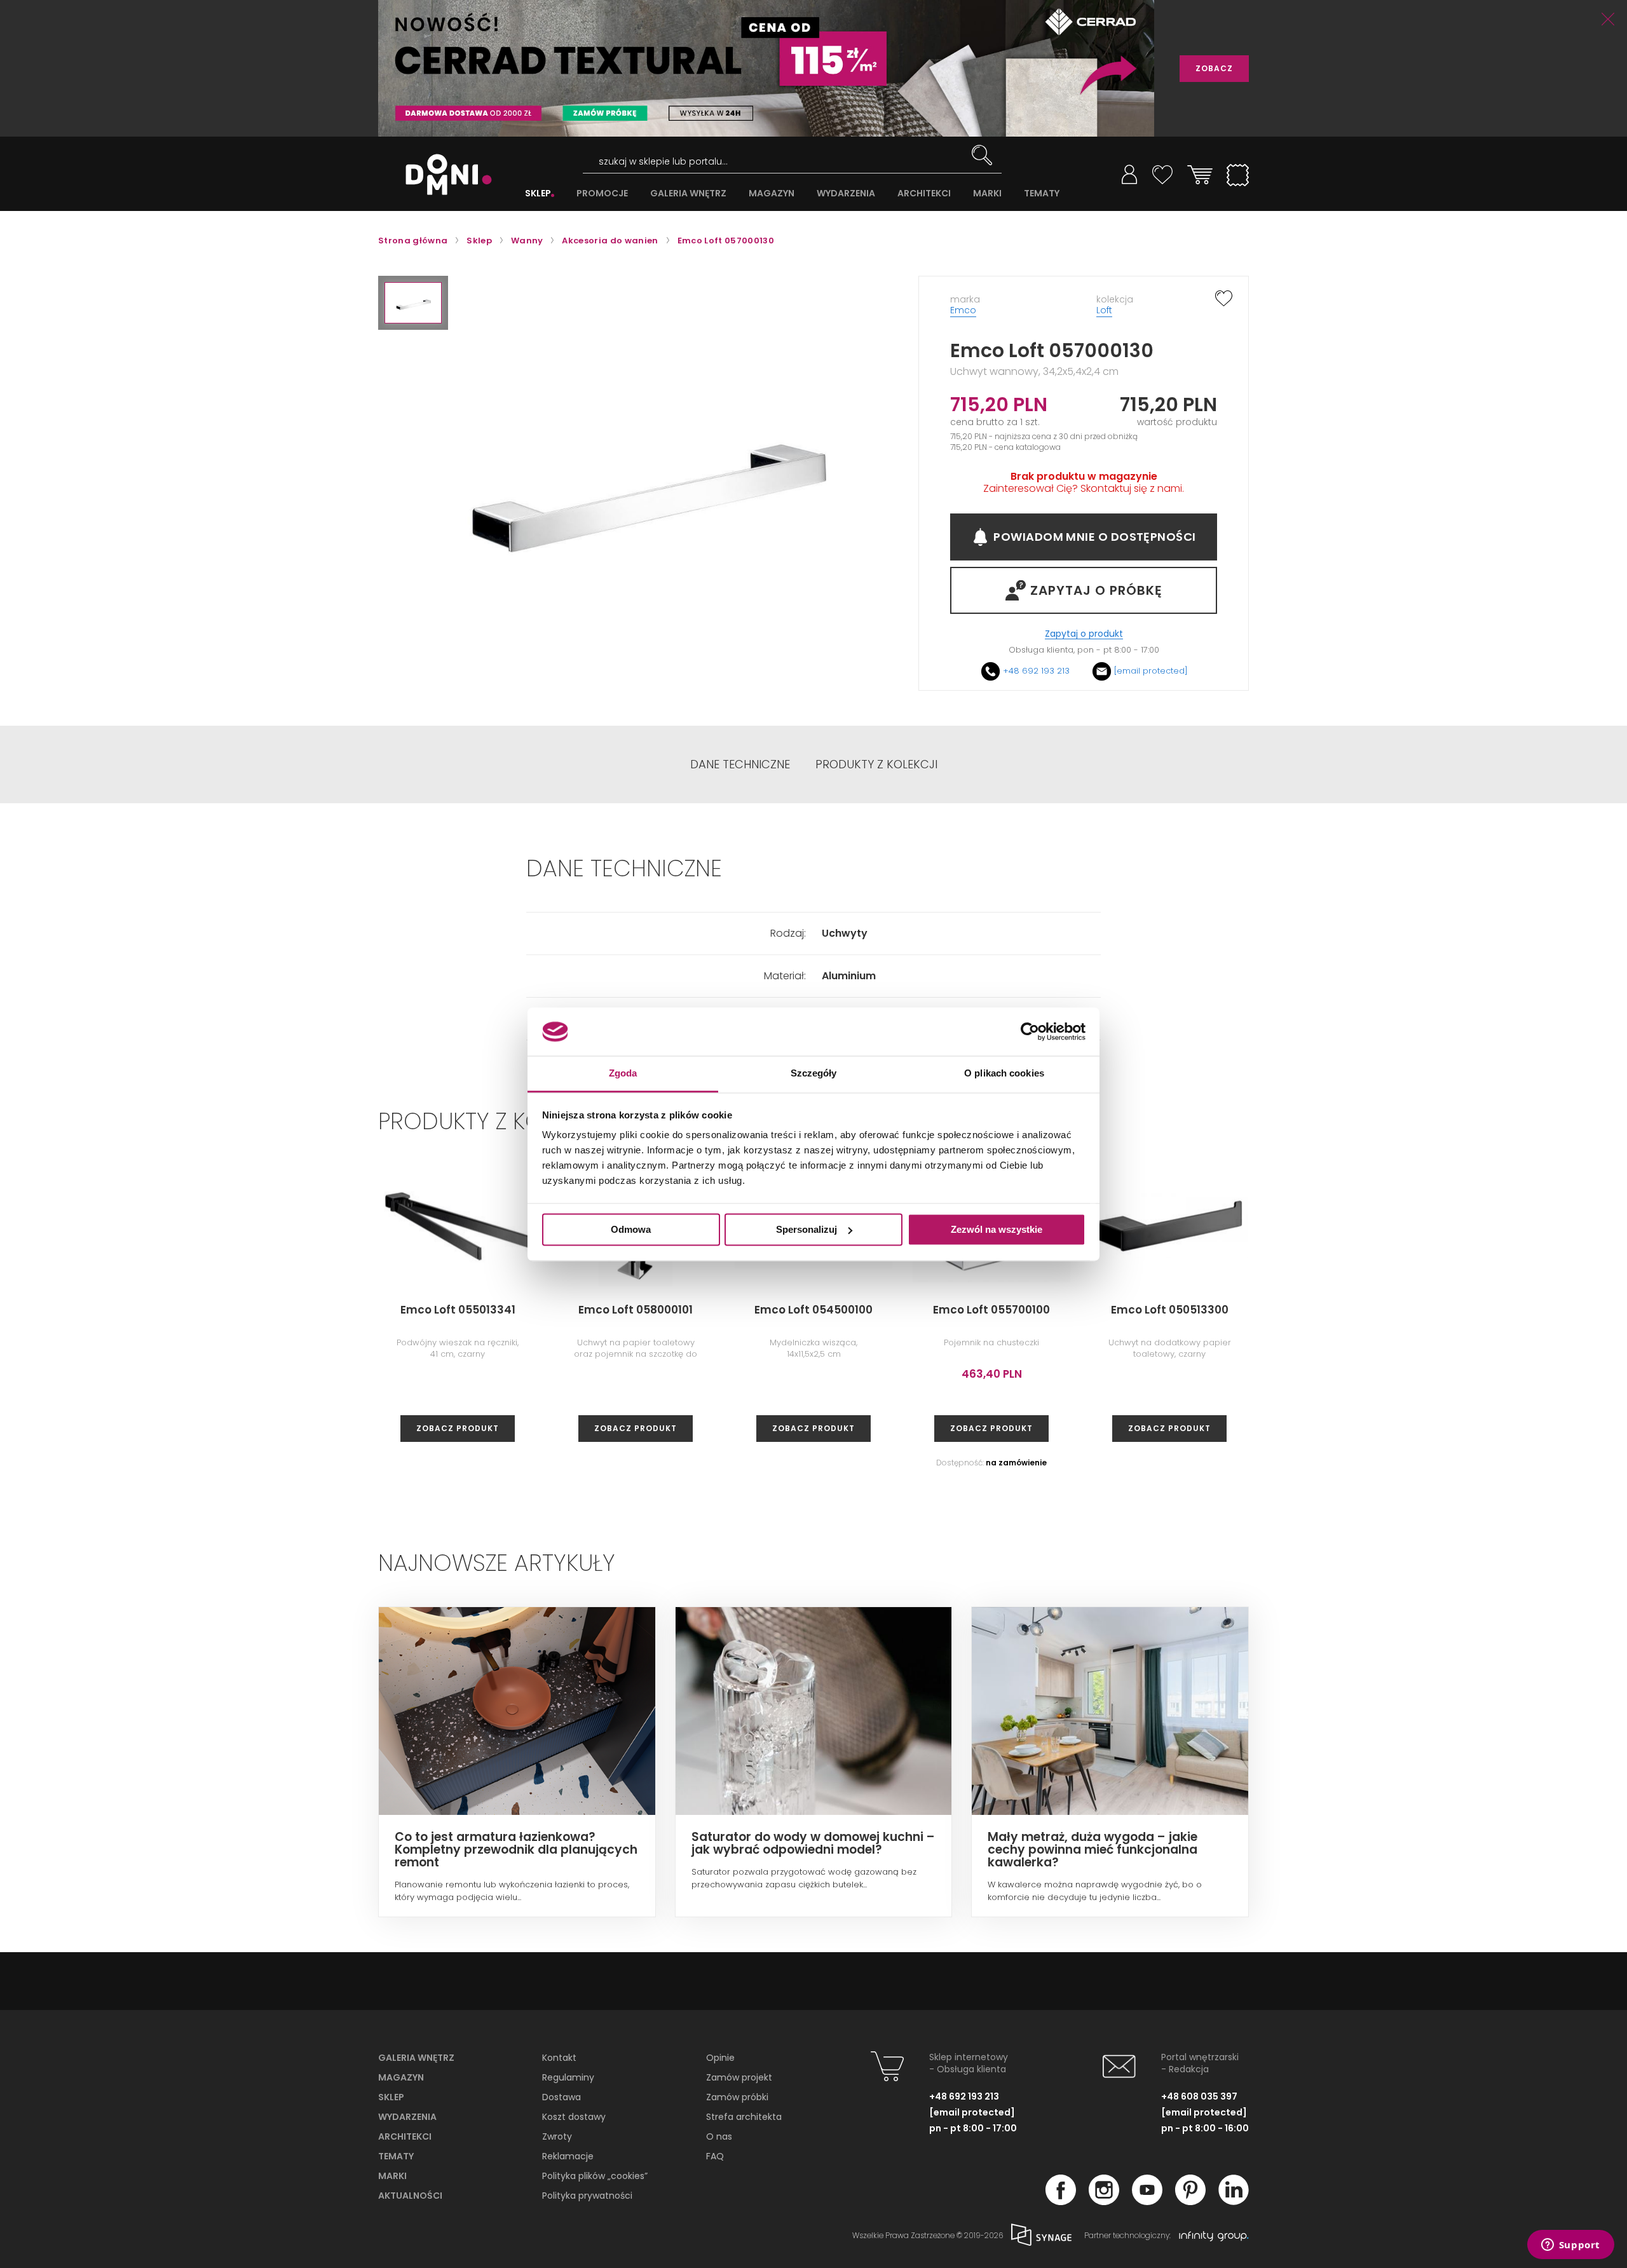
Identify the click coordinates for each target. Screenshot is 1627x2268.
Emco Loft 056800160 (1526, 1310)
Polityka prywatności (587, 2196)
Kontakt (559, 2058)
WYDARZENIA (846, 194)
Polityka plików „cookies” (595, 2176)
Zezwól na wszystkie (997, 1229)
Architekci (405, 2136)
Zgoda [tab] (623, 1074)
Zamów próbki (737, 2097)
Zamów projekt (739, 2077)
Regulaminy (568, 2077)
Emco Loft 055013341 (458, 1310)
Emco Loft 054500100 (813, 1310)
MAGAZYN (772, 194)
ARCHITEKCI (924, 194)
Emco (963, 310)
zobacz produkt (458, 1428)
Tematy (396, 2156)
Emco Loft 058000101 (636, 1310)
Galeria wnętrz (416, 2058)
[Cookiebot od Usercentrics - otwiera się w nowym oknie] (1030, 1031)
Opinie (720, 2058)
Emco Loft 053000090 (1347, 1310)
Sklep (391, 2097)
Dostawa (562, 2097)
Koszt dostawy (574, 2117)
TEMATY (1042, 194)
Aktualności (410, 2196)
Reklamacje (568, 2156)
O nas (719, 2136)
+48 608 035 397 (1199, 2096)
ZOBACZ (1214, 68)
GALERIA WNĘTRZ (688, 194)
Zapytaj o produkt (1084, 634)
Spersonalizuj (807, 1229)
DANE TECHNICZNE (740, 764)
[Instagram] (1104, 2201)
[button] (413, 303)
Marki (392, 2176)
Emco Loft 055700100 (991, 1310)
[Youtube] (1147, 2201)
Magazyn (401, 2077)
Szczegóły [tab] (814, 1074)
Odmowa (631, 1229)
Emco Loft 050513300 (1170, 1310)
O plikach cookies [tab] (1004, 1074)
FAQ (715, 2156)
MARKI (987, 194)
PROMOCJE (602, 194)
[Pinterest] (1190, 2201)
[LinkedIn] (1234, 2201)
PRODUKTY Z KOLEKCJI (876, 764)
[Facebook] (1061, 2201)
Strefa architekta (744, 2117)
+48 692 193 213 (1036, 671)
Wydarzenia (407, 2117)
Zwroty (557, 2136)
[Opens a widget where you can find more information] (1570, 2246)
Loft (1104, 310)
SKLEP (538, 194)
